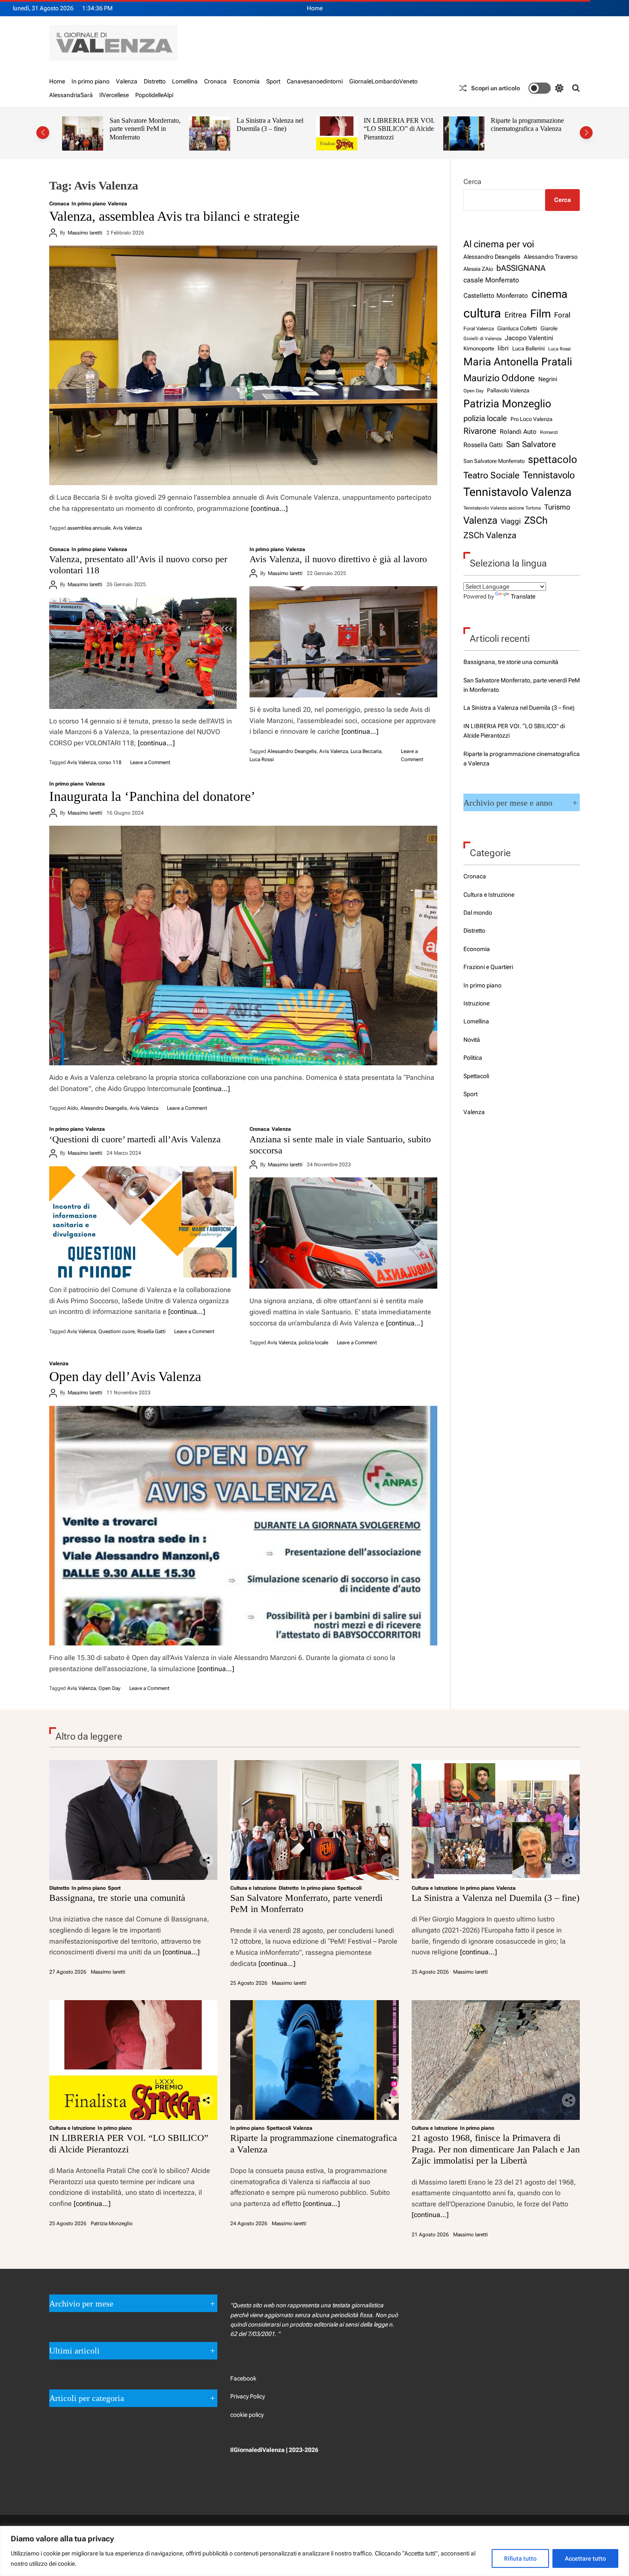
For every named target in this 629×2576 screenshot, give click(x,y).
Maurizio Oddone (499, 378)
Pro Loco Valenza (531, 419)
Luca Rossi (262, 759)
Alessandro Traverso (551, 257)
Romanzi (549, 432)
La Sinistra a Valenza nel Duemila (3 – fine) (143, 125)
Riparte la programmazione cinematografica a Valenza (400, 125)
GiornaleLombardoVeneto (383, 81)
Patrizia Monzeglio (507, 404)
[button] (43, 133)
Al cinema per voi (499, 244)
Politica (473, 1058)
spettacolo (553, 459)
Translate (523, 596)
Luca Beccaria (366, 751)
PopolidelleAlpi (154, 95)
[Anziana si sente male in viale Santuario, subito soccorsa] (343, 1233)
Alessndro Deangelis (104, 1108)
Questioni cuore (117, 1331)
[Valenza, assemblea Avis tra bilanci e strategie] (243, 365)
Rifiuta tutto (520, 2558)
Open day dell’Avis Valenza (125, 1376)
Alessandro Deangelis (292, 751)
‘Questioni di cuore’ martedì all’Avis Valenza (135, 1139)
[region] (314, 2551)
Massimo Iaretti (85, 233)
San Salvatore (531, 444)
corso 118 (110, 762)
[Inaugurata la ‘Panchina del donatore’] (243, 946)
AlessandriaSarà (71, 95)
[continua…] (269, 508)
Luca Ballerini (528, 348)
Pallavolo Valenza (508, 390)
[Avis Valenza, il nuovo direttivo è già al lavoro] (343, 642)
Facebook (243, 2378)
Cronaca (215, 81)
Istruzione (476, 1003)
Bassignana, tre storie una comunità (511, 662)
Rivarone (480, 431)
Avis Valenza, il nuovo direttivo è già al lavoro (338, 559)
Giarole (549, 328)
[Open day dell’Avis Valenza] (243, 1526)
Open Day (110, 1688)
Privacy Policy (248, 2396)
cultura (482, 313)
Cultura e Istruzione (489, 895)
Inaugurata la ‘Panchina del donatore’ (152, 796)
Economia (246, 81)
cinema (549, 294)
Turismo (557, 507)
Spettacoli (476, 1076)
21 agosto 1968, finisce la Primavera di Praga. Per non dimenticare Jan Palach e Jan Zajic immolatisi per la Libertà (528, 137)
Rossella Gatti (483, 445)
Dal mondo (478, 913)
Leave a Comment (150, 762)
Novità (472, 1040)
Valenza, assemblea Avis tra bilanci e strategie (174, 216)
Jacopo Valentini (529, 338)
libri (503, 348)
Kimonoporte (479, 348)
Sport (273, 81)
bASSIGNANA (521, 268)
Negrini (548, 379)
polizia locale (313, 1343)
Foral (562, 315)
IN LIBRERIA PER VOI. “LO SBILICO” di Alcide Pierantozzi (272, 129)
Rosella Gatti (151, 1331)
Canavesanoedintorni (315, 81)
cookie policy (247, 2415)
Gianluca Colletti (517, 328)
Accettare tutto (585, 2558)
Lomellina (185, 81)
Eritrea (516, 315)
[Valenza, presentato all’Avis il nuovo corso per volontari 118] (143, 653)
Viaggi (511, 521)
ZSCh (536, 520)
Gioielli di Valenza (482, 338)
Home (315, 8)
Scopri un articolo (495, 88)
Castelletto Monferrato (496, 296)
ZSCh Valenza (490, 535)
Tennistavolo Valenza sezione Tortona (502, 508)
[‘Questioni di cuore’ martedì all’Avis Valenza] (143, 1222)
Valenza (127, 81)
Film (540, 314)
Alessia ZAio (478, 269)
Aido (73, 1108)
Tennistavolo (549, 475)
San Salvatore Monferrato (494, 461)
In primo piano (90, 81)
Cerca (472, 182)
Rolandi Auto (518, 432)
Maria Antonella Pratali (518, 362)
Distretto (155, 81)
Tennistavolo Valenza (518, 492)
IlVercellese (114, 95)
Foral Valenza (479, 329)
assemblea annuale (89, 528)
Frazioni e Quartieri (488, 967)
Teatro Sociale (491, 475)
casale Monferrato (491, 280)
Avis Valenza (127, 528)
